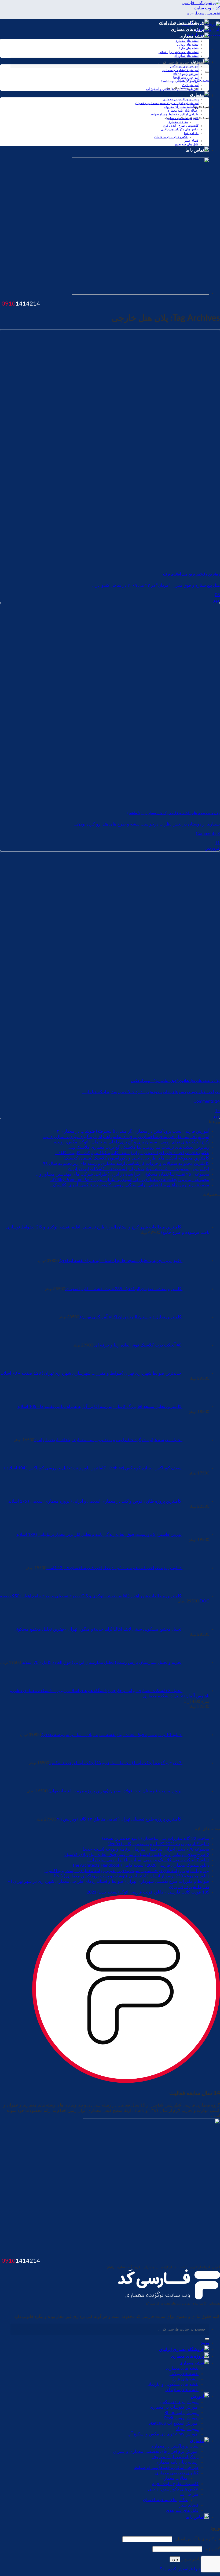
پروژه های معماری (187, 30)
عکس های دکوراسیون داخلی (180, 129)
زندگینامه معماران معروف (181, 107)
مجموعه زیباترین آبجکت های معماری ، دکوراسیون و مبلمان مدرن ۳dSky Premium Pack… (129, 1180)
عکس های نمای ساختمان (171, 137)
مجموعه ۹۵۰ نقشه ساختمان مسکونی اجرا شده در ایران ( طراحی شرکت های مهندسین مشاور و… (123, 1174)
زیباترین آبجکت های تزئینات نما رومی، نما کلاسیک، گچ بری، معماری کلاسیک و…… (138, 1147)
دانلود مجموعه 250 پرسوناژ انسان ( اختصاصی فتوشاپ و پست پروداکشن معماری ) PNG (131, 1876)
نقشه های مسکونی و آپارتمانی (179, 52)
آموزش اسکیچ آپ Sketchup (180, 81)
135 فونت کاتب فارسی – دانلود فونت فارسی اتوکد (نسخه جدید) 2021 (148, 1892)
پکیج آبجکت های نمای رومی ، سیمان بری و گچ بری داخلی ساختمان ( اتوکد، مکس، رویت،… (130, 1142)
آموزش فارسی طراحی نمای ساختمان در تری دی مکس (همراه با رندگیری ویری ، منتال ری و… (126, 1137)
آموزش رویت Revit (186, 78)
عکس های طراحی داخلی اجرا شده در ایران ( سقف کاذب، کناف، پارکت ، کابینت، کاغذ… (132, 1153)
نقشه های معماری (187, 41)
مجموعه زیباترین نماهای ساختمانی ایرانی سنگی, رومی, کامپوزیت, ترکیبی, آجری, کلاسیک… (129, 1185)
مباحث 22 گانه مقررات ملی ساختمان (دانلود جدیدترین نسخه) (156, 1839)
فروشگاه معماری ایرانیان (181, 23)
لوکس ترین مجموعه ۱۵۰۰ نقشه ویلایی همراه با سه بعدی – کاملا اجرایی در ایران (139, 1169)
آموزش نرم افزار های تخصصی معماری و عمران (167, 103)
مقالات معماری (178, 122)
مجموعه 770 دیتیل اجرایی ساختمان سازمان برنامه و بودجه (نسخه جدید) (146, 1849)
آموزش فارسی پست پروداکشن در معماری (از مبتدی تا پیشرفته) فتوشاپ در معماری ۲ (133, 1131)
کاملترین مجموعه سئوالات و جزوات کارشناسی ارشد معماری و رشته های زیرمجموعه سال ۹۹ (126, 1164)
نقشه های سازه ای (186, 56)
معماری (197, 95)
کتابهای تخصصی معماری (182, 118)
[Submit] (207, 72)
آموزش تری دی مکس (179, 2402)
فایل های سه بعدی (186, 144)
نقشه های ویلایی (188, 45)
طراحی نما (191, 133)
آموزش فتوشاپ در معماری (180, 70)
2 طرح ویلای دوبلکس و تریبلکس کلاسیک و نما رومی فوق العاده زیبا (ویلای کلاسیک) (136, 1855)
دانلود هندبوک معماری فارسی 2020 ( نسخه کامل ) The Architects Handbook (141, 1865)
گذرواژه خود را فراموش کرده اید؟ (190, 2569)
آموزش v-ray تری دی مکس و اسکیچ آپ (172, 89)
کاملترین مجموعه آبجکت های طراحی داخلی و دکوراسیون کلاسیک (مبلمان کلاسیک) (136, 1158)
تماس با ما (195, 150)
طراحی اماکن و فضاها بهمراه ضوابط (174, 114)
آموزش (197, 2397)
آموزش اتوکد (190, 85)
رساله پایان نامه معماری (183, 111)
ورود (175, 2559)
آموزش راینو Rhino (186, 74)
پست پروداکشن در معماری (181, 99)
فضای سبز (191, 141)
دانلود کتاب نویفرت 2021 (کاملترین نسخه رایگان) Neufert (158, 1844)
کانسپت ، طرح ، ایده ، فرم (181, 126)
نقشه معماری (192, 36)
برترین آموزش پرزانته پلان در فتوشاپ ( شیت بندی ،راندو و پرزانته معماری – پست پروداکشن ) (127, 1871)
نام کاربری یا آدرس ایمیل (197, 2539)
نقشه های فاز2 (189, 48)
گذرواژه (212, 2549)
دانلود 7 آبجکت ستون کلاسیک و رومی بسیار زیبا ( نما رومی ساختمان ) (148, 1860)
